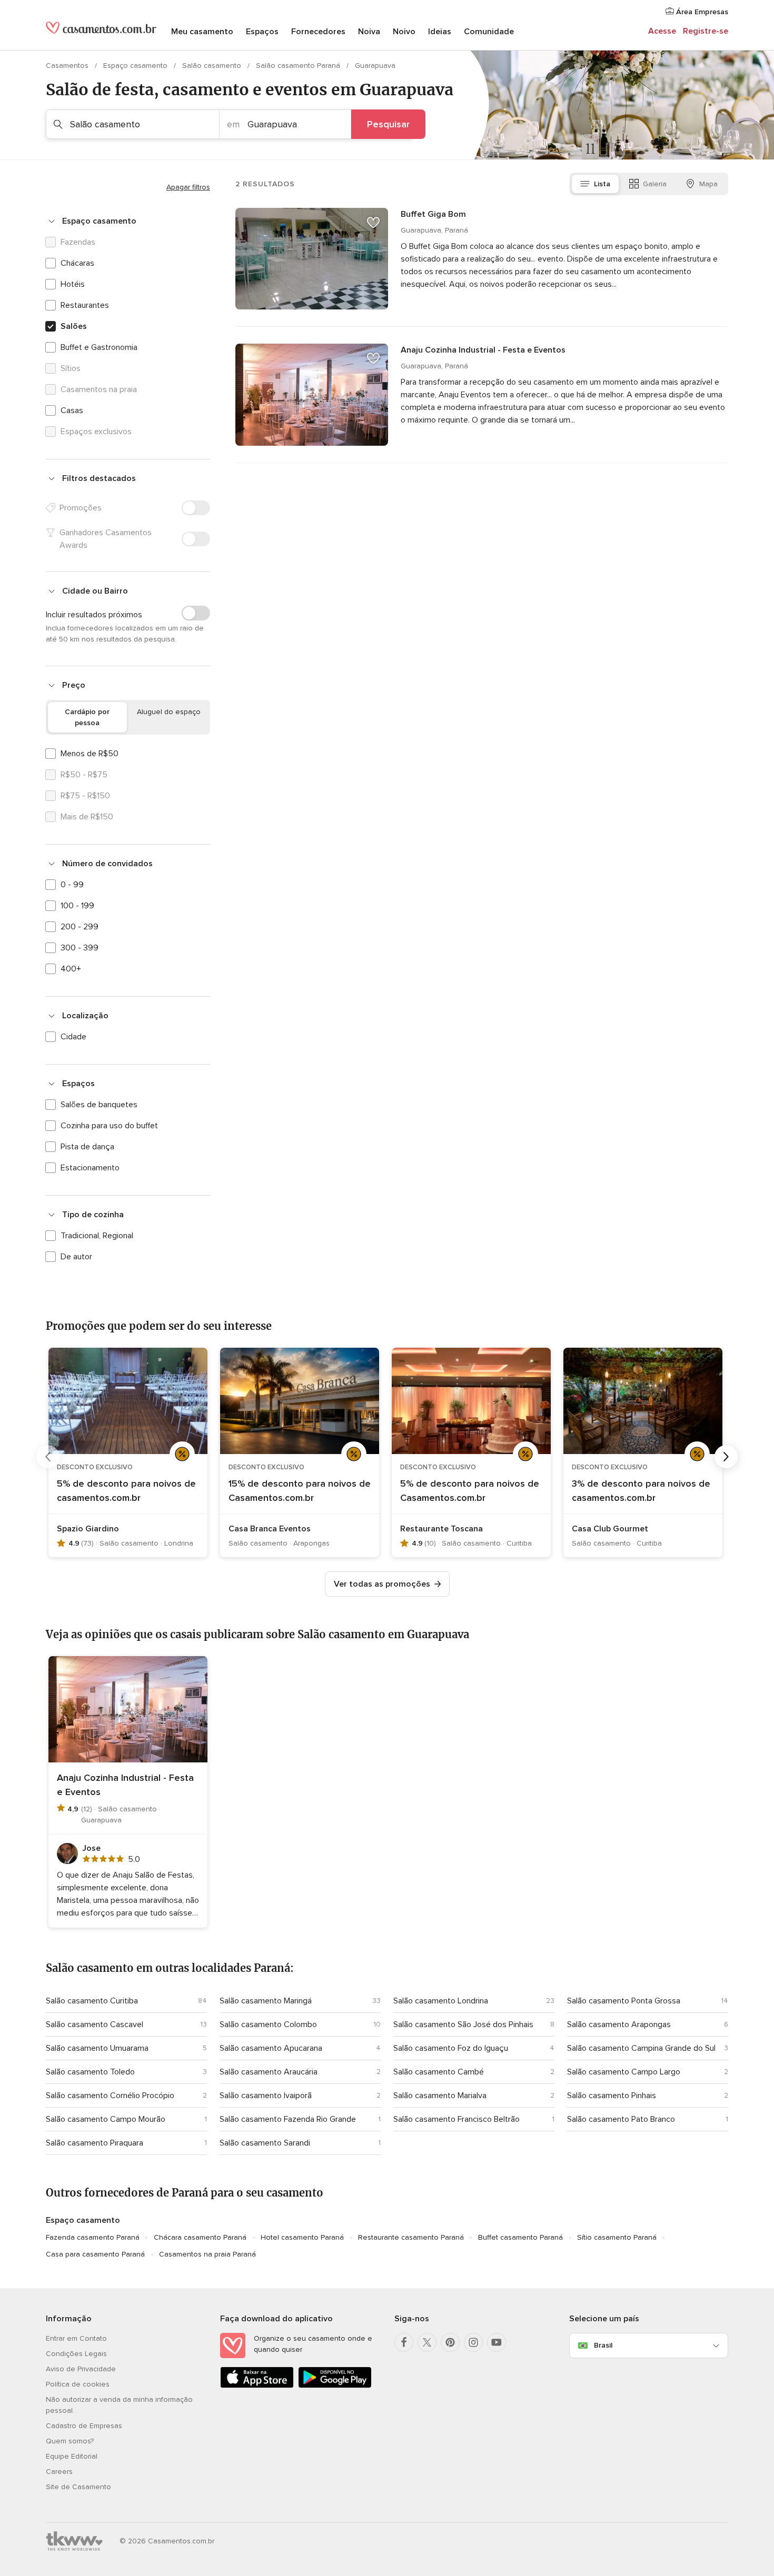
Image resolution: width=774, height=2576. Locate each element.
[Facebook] (404, 2342)
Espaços (262, 32)
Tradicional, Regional (97, 1236)
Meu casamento (202, 32)
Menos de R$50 (90, 754)
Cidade (73, 1037)
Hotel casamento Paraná (302, 2237)
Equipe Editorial (72, 2456)
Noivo (404, 32)
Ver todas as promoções (382, 1584)
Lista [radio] (602, 184)
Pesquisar (388, 124)
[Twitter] (427, 2342)
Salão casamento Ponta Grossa (624, 2001)
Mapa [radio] (708, 184)
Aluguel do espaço (169, 712)
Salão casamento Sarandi (265, 2143)
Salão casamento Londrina (441, 2001)
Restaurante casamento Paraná (411, 2237)
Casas (72, 410)
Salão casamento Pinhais (612, 2096)
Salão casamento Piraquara (95, 2143)
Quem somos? (70, 2441)
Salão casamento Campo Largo (624, 2072)
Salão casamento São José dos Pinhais (463, 2024)
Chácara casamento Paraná (200, 2237)
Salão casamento (213, 66)
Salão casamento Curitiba (92, 2001)
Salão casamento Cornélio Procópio (110, 2096)
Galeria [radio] (655, 184)
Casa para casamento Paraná (95, 2254)
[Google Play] (335, 2386)
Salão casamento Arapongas (619, 2024)
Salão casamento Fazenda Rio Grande (288, 2119)
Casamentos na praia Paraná (207, 2254)
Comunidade (489, 32)
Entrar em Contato (76, 2338)
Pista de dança (87, 1147)
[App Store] (257, 2386)
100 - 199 (77, 906)
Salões (74, 326)
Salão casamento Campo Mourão (106, 2119)
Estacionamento (90, 1168)
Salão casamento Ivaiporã (266, 2096)
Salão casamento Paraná (299, 66)
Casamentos (68, 66)
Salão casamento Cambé (439, 2072)
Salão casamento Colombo (268, 2024)
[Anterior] (48, 1457)
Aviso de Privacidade (81, 2369)
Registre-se (706, 31)
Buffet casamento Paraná (520, 2237)
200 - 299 (80, 927)
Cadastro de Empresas (84, 2426)
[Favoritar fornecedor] (373, 223)
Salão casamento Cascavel (95, 2024)
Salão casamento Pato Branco (621, 2119)
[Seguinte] (726, 1457)
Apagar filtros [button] (188, 187)
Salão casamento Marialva (440, 2096)
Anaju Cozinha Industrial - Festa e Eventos (483, 350)
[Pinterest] (450, 2342)
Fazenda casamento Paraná (93, 2237)
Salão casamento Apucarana (271, 2048)
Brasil (603, 2345)
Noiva (369, 32)
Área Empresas (701, 12)
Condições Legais (76, 2354)
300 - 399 (80, 948)
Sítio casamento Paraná (617, 2237)
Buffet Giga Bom (433, 214)
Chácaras (77, 263)
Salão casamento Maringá (266, 2001)
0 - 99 (72, 885)
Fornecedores (318, 32)
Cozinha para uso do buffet (109, 1126)
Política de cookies (78, 2384)
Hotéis (73, 284)
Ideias (440, 32)
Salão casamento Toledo (90, 2072)
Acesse (662, 31)
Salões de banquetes (99, 1105)
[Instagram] (473, 2342)
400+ (71, 969)
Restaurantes (85, 305)
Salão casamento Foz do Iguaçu (451, 2048)
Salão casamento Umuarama (97, 2048)
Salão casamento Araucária (269, 2072)
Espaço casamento (136, 66)
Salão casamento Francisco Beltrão (457, 2119)
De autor (76, 1257)
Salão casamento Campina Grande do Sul (641, 2048)
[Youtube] (497, 2342)
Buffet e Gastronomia (99, 347)
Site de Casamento (78, 2487)
